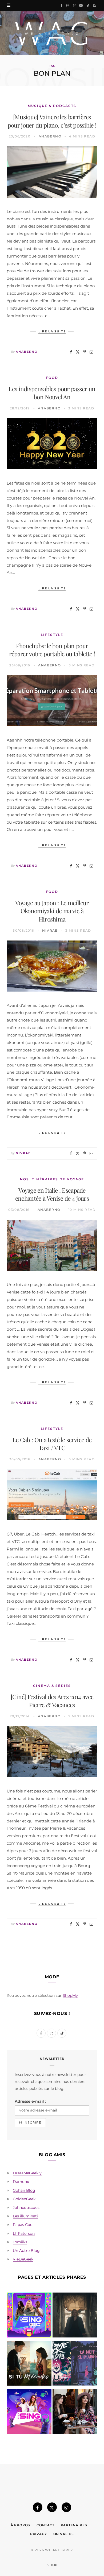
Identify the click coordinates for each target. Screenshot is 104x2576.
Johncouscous (26, 2208)
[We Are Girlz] (52, 33)
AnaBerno (50, 136)
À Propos (21, 2525)
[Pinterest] (85, 352)
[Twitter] (78, 352)
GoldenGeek (24, 2199)
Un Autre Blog (26, 2251)
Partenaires (74, 2525)
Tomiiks (20, 2242)
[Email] (91, 352)
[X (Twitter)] (52, 2507)
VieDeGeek (23, 2259)
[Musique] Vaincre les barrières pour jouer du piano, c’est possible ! (52, 121)
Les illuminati (25, 2216)
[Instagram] (66, 2507)
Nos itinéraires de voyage (52, 1179)
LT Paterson (24, 2233)
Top (53, 2565)
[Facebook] (71, 352)
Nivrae (50, 930)
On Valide (64, 2534)
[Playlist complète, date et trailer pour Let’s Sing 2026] (29, 2316)
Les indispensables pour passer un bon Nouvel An (52, 393)
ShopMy (70, 1995)
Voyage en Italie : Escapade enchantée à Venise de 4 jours (52, 1194)
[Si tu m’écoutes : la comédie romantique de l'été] (29, 2364)
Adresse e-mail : (30, 2101)
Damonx (21, 2182)
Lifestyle (52, 635)
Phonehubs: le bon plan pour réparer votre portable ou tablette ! (52, 650)
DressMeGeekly (27, 2173)
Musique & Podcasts (52, 106)
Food (52, 378)
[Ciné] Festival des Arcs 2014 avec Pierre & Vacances (52, 1701)
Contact (45, 2525)
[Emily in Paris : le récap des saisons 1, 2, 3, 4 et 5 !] (75, 2412)
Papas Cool (23, 2225)
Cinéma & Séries (52, 1686)
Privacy (39, 2534)
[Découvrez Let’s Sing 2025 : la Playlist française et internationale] (29, 2412)
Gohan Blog (24, 2190)
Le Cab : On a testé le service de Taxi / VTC (52, 1444)
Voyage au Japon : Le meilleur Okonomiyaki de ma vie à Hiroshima (52, 911)
